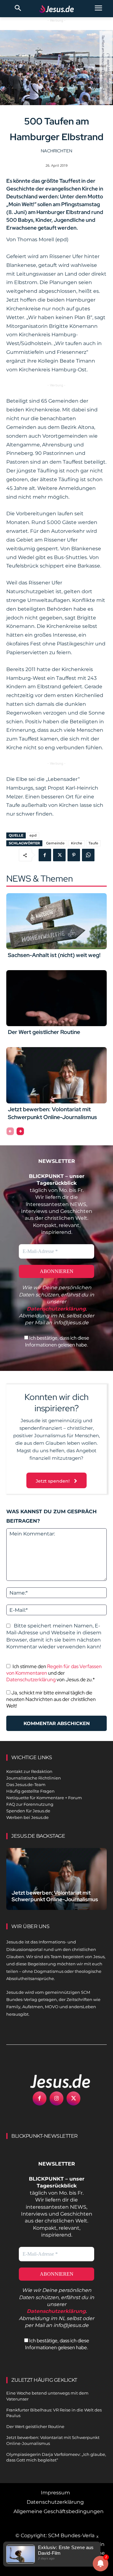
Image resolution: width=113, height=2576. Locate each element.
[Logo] (53, 2081)
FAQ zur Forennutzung (30, 1804)
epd (33, 835)
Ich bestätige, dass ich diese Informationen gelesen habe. (57, 1341)
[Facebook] (45, 855)
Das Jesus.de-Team (26, 1784)
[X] (59, 855)
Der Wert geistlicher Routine (44, 1032)
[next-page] (20, 1131)
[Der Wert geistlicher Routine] (56, 998)
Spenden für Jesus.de (28, 1811)
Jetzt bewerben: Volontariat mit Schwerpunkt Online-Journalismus (55, 1896)
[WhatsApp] (88, 855)
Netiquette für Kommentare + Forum (44, 1798)
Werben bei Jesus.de (27, 1817)
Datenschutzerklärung (31, 1680)
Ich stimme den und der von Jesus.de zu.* (54, 1673)
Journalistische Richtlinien (34, 1778)
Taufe (93, 843)
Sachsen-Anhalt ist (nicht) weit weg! (54, 955)
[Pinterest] (74, 855)
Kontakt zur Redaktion (29, 1771)
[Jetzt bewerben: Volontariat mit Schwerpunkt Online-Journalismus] (56, 1075)
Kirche (77, 843)
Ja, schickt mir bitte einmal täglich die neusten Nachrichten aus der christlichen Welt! (51, 1699)
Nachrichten (56, 151)
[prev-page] (10, 1131)
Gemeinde (55, 843)
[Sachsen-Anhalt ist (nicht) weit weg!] (56, 921)
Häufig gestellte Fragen (30, 1791)
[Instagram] (56, 2098)
